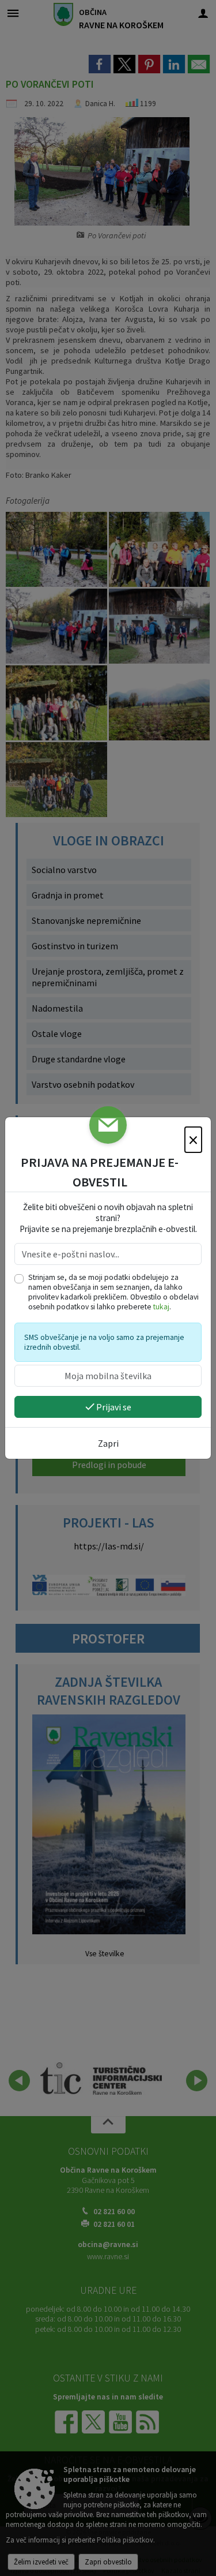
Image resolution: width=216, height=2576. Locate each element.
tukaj (161, 1307)
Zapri (108, 1443)
